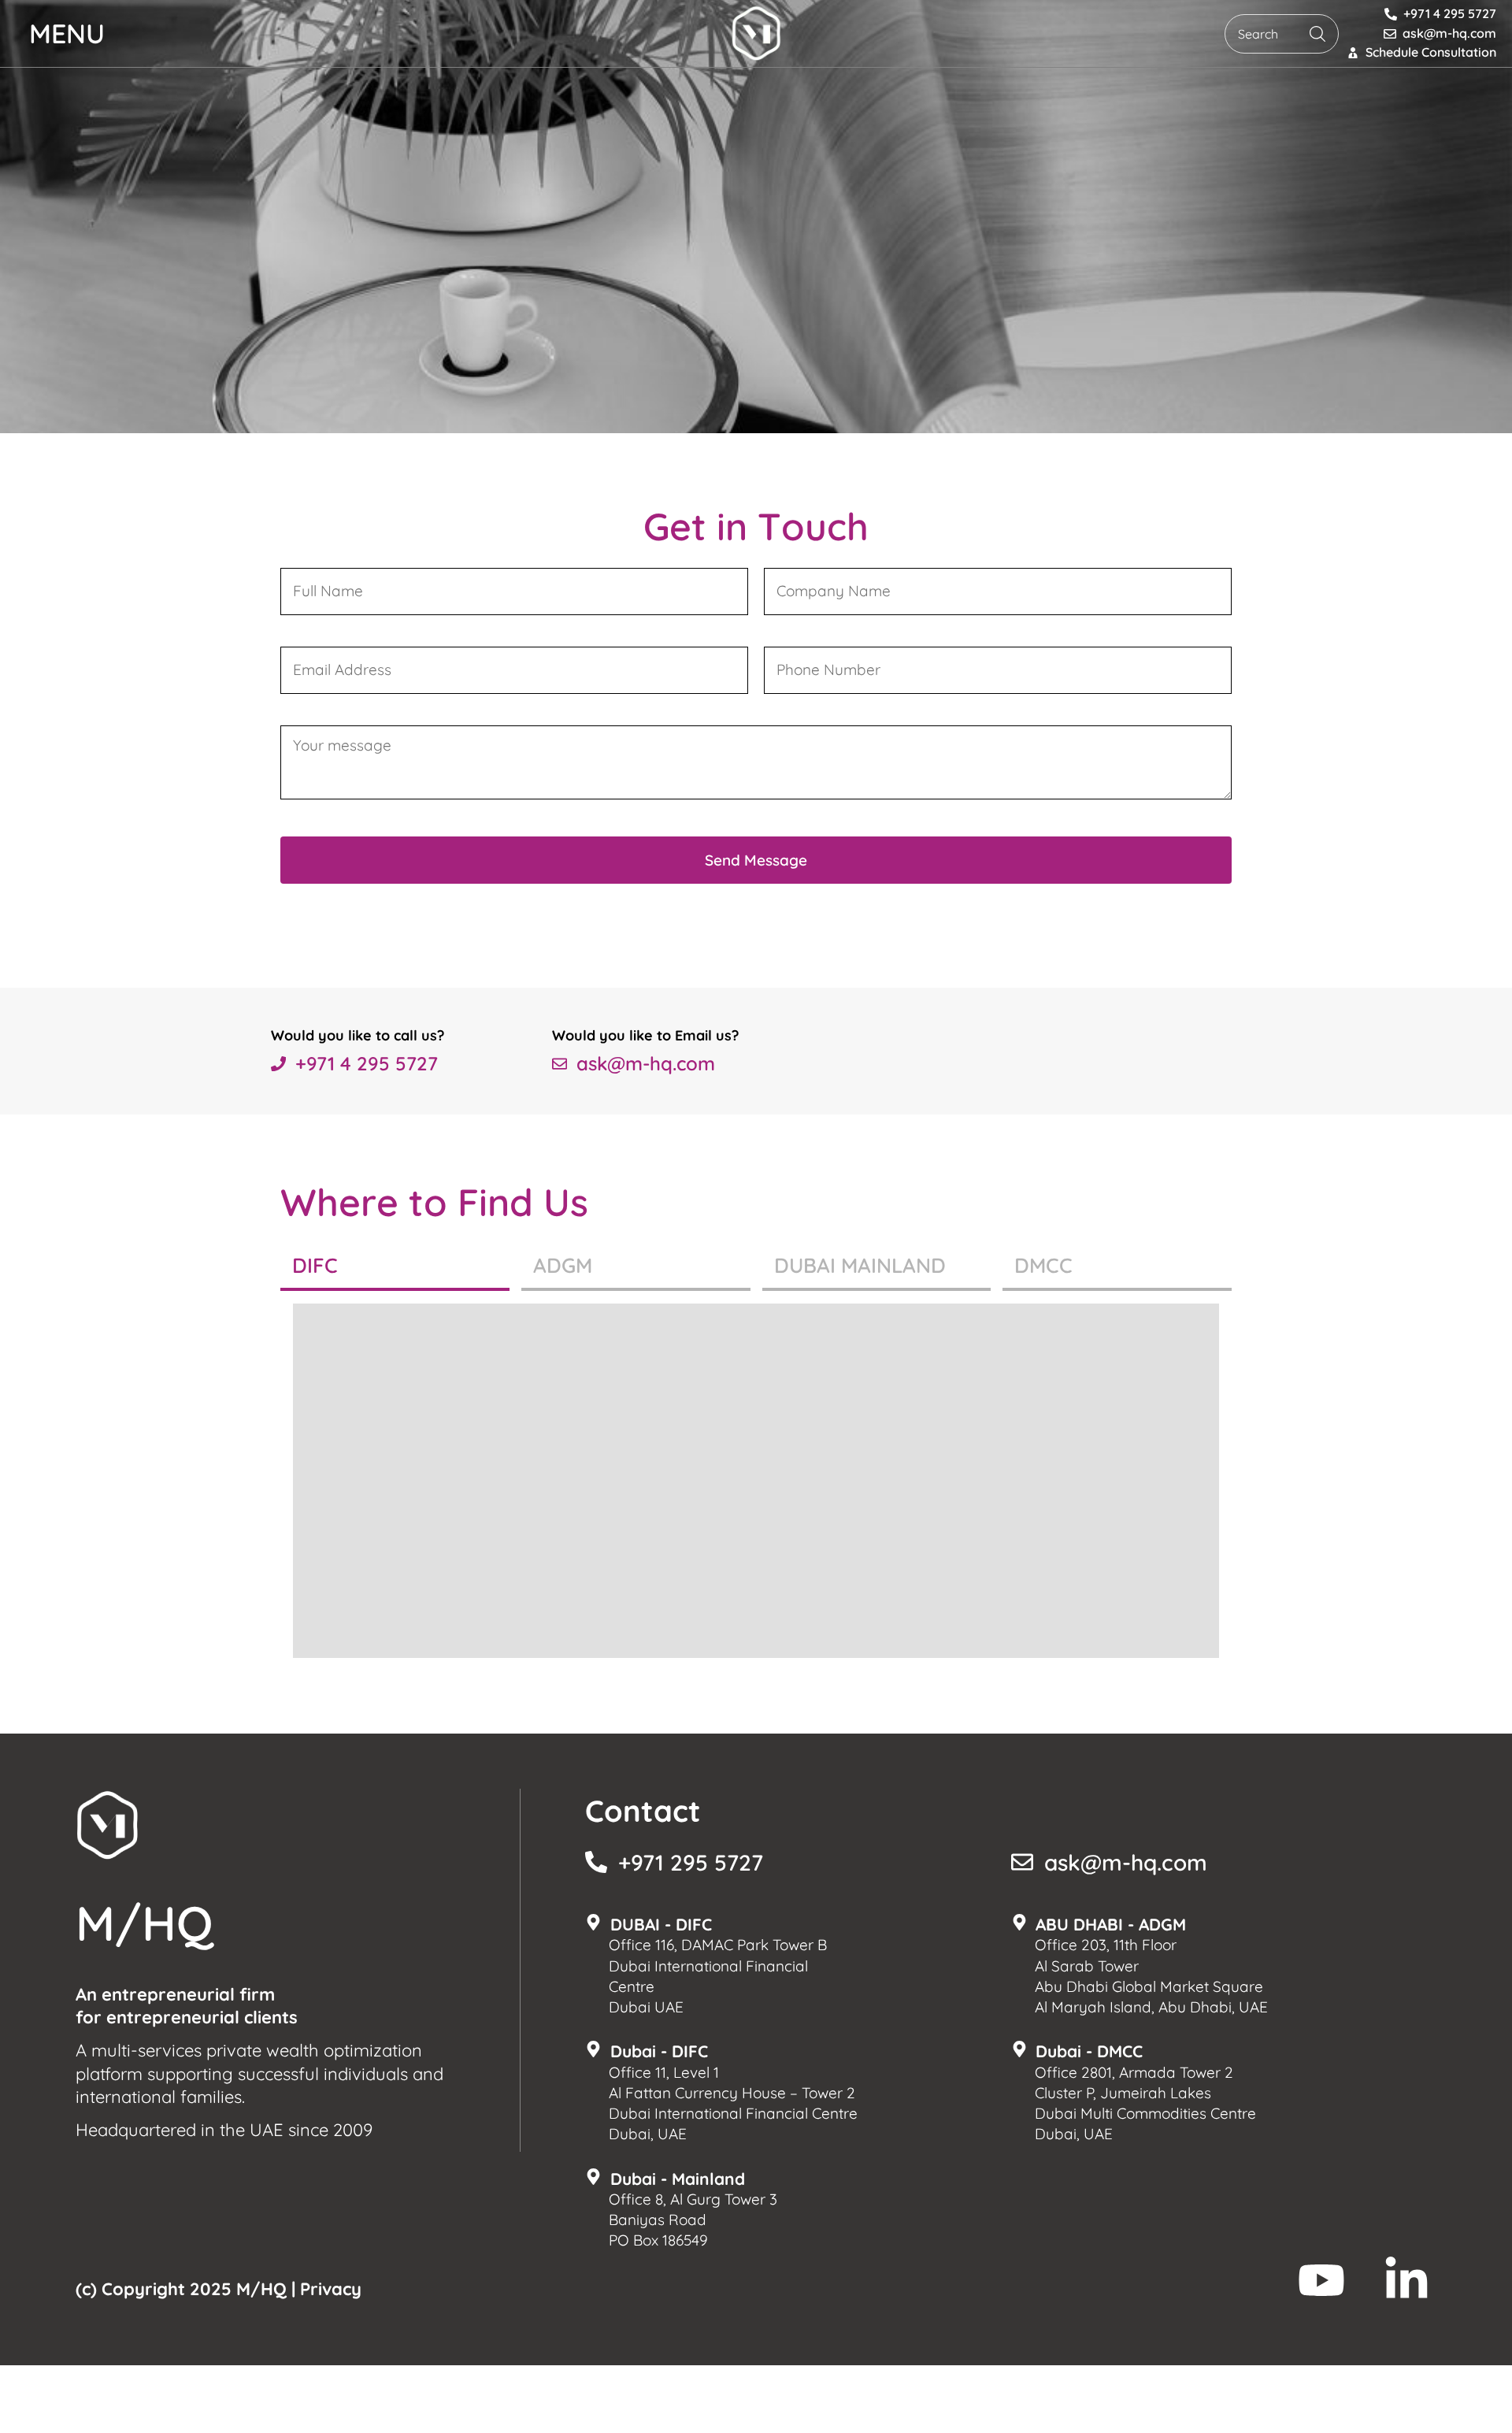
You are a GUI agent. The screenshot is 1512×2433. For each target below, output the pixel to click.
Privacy (331, 2289)
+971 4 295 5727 (367, 1063)
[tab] (395, 1267)
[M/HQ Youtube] (1321, 2280)
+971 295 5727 (691, 1862)
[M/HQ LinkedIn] (1406, 2280)
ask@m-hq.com (646, 1063)
